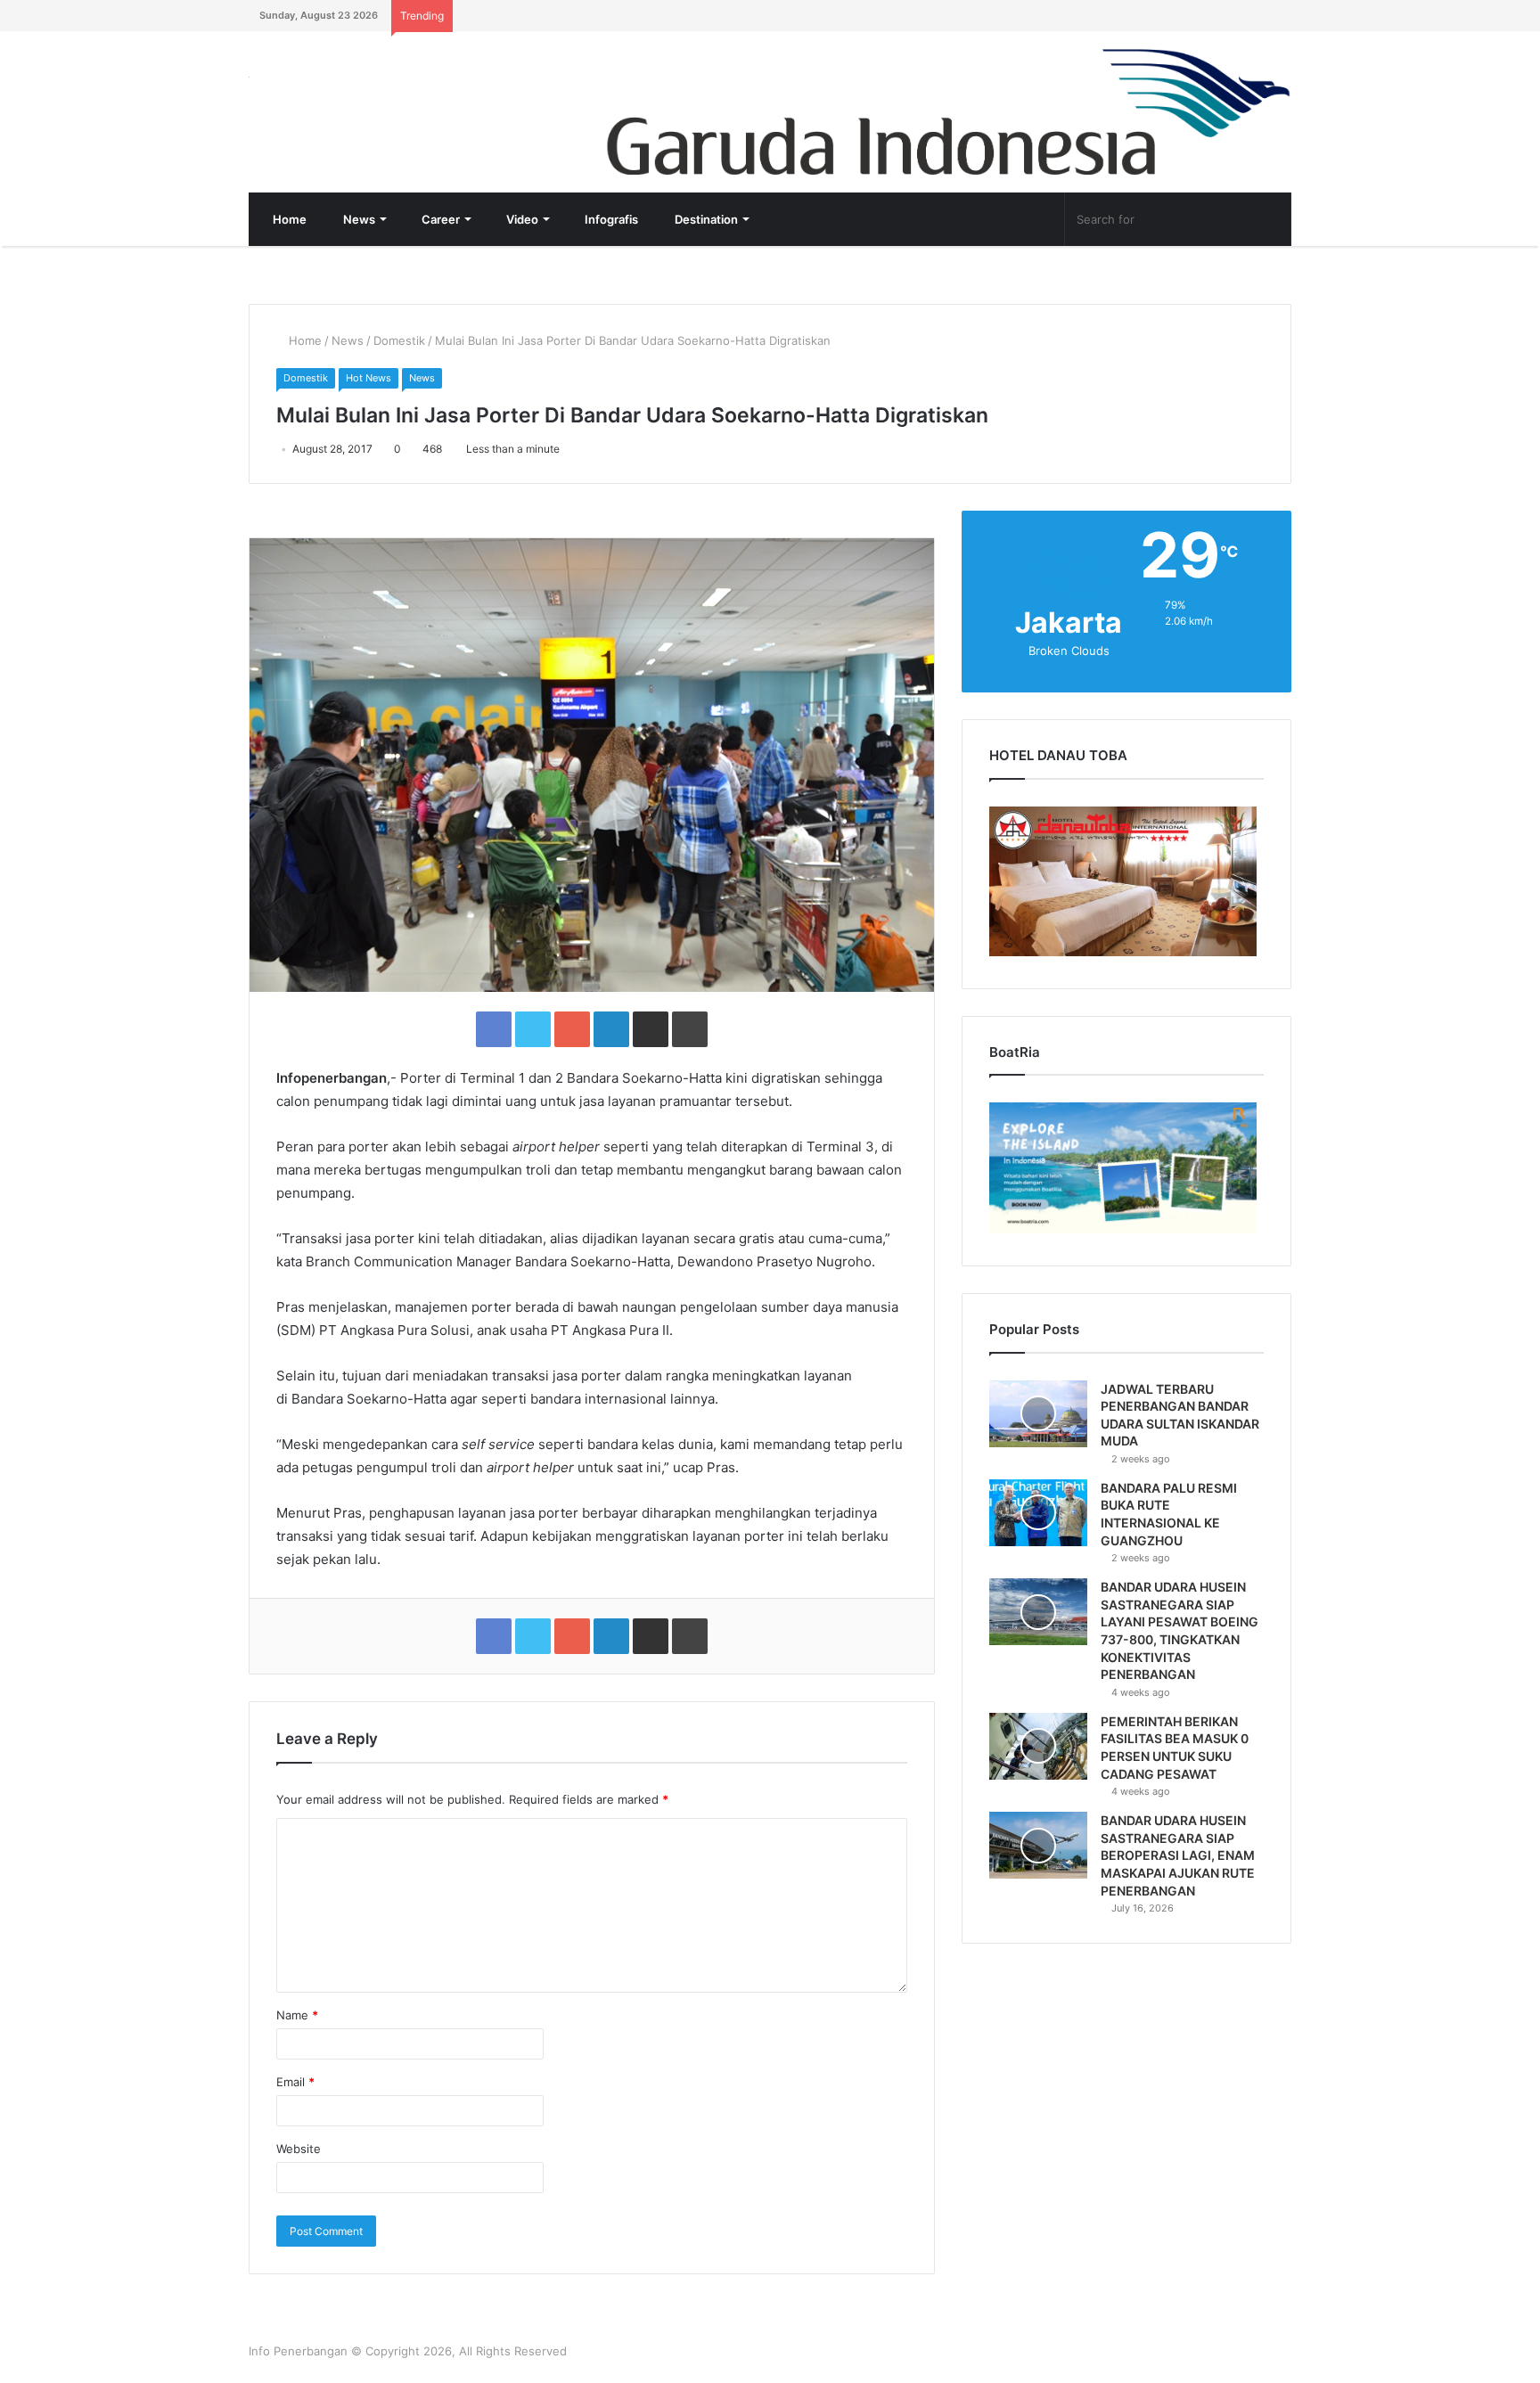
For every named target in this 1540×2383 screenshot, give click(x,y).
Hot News (369, 378)
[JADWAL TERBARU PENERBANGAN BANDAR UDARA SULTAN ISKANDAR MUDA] (1038, 1414)
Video (521, 219)
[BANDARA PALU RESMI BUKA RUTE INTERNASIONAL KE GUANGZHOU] (1038, 1513)
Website (299, 2149)
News (358, 219)
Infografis (610, 219)
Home (288, 219)
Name (297, 2015)
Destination (705, 219)
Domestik (399, 340)
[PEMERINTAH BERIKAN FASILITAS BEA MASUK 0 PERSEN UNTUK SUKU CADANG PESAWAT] (1038, 1746)
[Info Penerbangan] (382, 89)
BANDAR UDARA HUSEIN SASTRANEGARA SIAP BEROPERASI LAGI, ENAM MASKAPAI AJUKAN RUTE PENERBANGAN (1178, 1855)
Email (295, 2082)
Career (439, 219)
